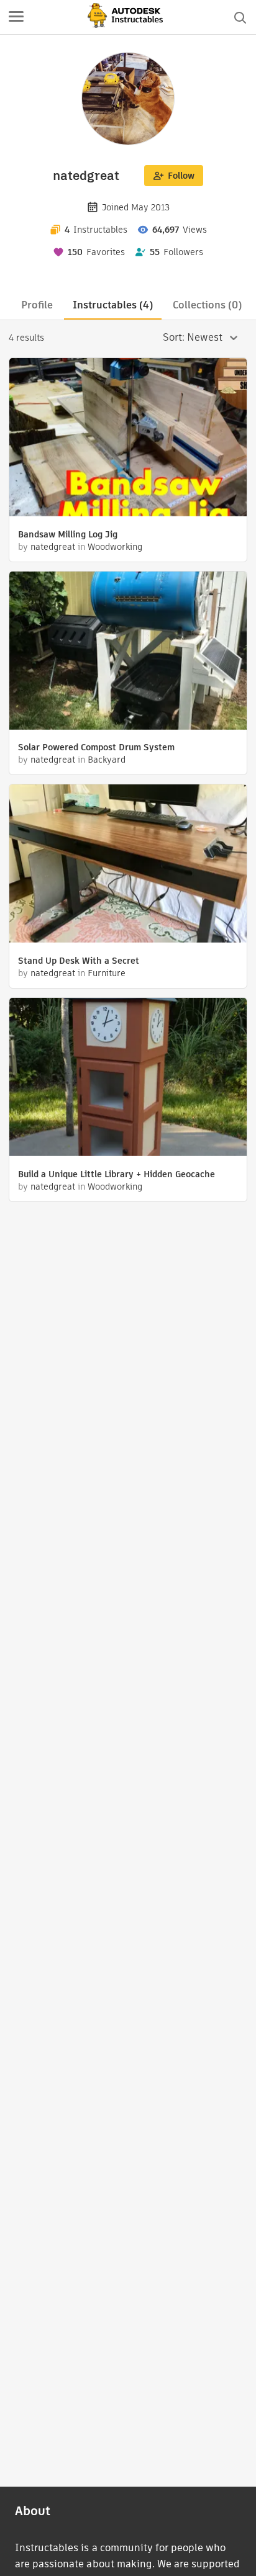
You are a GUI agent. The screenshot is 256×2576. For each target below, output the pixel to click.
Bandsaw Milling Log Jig (68, 534)
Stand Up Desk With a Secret (79, 961)
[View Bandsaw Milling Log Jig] (128, 439)
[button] (16, 17)
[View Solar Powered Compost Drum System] (128, 652)
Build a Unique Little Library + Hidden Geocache (117, 1174)
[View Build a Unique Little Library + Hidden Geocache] (128, 1079)
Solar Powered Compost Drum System (96, 747)
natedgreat (53, 547)
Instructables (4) (113, 305)
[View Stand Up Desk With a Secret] (128, 865)
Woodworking (115, 547)
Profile (37, 305)
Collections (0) (207, 305)
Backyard (107, 760)
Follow (181, 176)
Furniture (107, 973)
